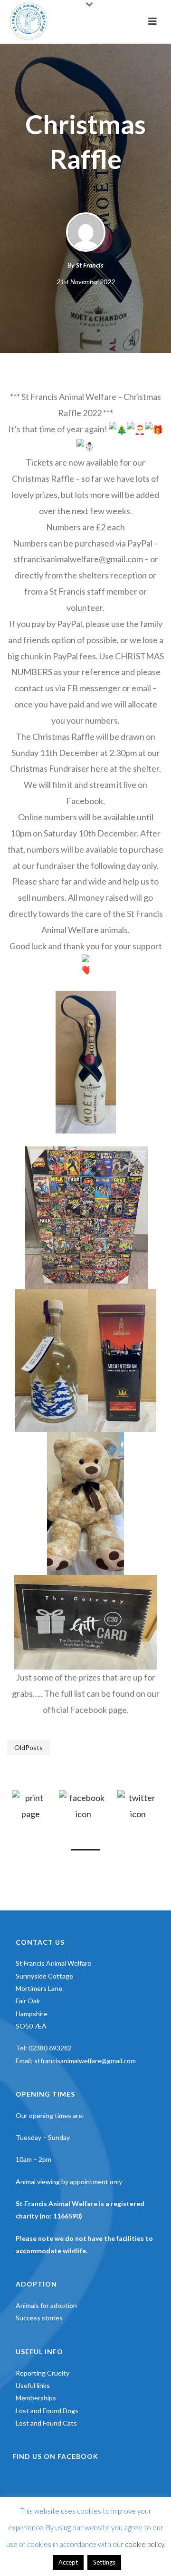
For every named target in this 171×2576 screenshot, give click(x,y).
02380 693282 (50, 2048)
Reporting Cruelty (43, 2373)
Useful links (33, 2385)
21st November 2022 (86, 282)
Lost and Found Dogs (47, 2411)
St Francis (90, 265)
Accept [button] (68, 2562)
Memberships (36, 2398)
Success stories (39, 2318)
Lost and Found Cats (46, 2423)
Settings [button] (104, 2562)
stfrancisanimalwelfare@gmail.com (85, 2061)
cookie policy (144, 2544)
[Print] (31, 1805)
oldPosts (28, 1747)
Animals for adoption (46, 2305)
